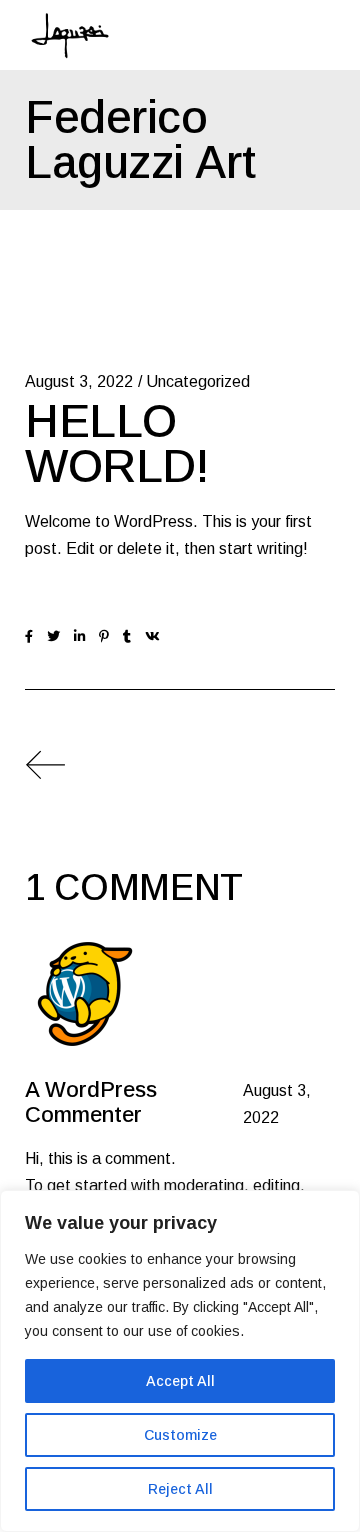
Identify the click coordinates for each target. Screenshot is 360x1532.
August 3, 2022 (79, 381)
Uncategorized (198, 381)
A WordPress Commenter (91, 1102)
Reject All (180, 1489)
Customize (180, 1435)
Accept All (180, 1381)
